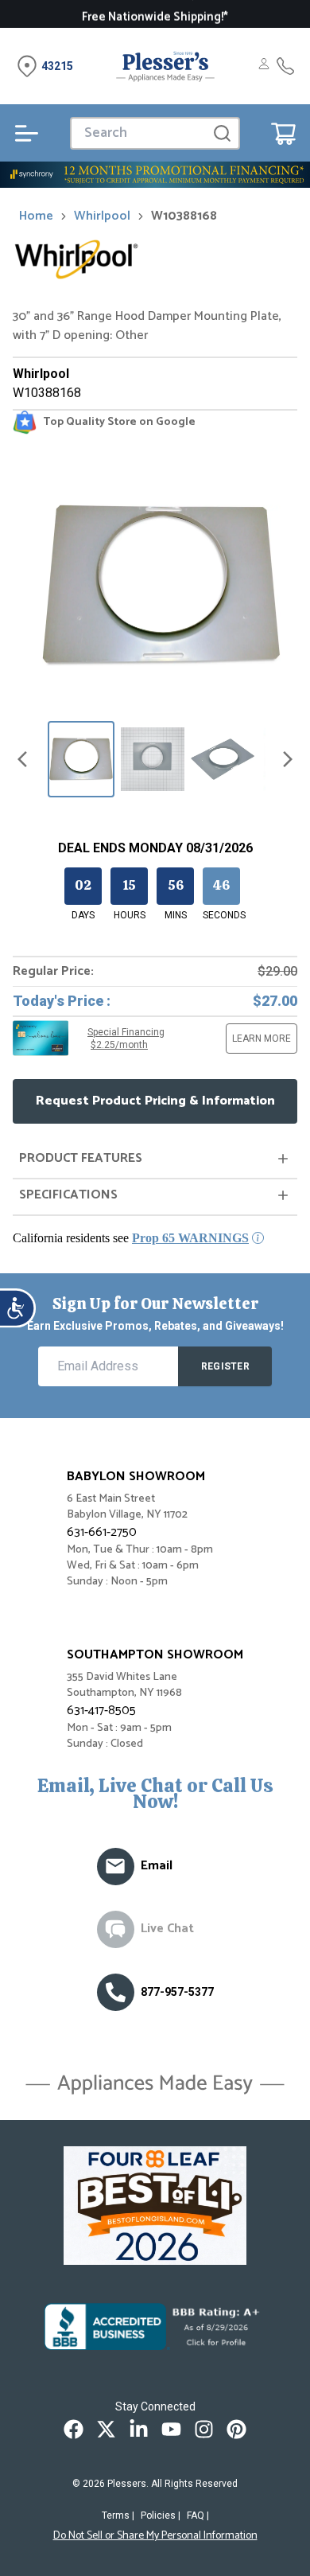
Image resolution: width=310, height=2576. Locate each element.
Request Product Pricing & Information (155, 1101)
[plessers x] (106, 2429)
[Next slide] (288, 759)
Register (225, 1366)
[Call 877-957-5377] (285, 66)
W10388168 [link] (184, 216)
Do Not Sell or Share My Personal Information (155, 2536)
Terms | (118, 2516)
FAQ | (198, 2516)
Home (36, 216)
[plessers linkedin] (139, 2429)
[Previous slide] (22, 759)
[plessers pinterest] (236, 2429)
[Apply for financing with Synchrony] (155, 175)
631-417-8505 (101, 1711)
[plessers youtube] (171, 2429)
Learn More (262, 1039)
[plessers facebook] (74, 2429)
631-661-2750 (102, 1532)
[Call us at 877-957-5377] (116, 1992)
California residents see (131, 1238)
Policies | (161, 2516)
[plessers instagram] (204, 2429)
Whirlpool (102, 216)
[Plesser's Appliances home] (165, 66)
